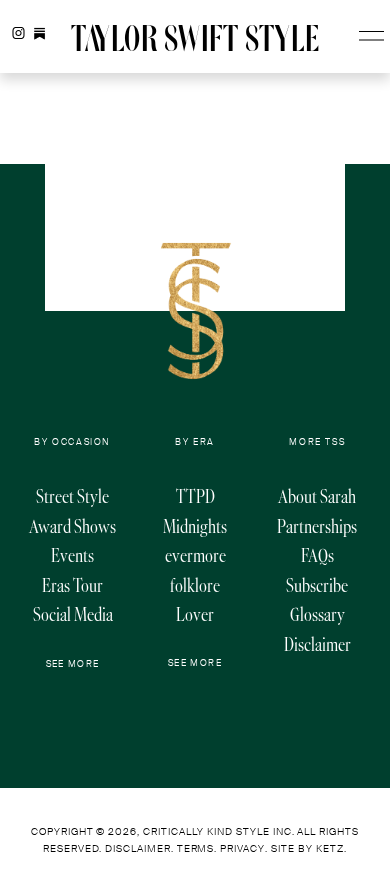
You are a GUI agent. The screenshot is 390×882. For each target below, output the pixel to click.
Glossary (317, 614)
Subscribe (317, 585)
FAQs (317, 555)
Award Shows (72, 526)
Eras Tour (72, 585)
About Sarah (317, 496)
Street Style (72, 496)
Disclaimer (317, 644)
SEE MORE (73, 664)
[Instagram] (18, 33)
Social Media (73, 614)
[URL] (39, 33)
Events (72, 555)
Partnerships (317, 526)
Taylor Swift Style (195, 39)
